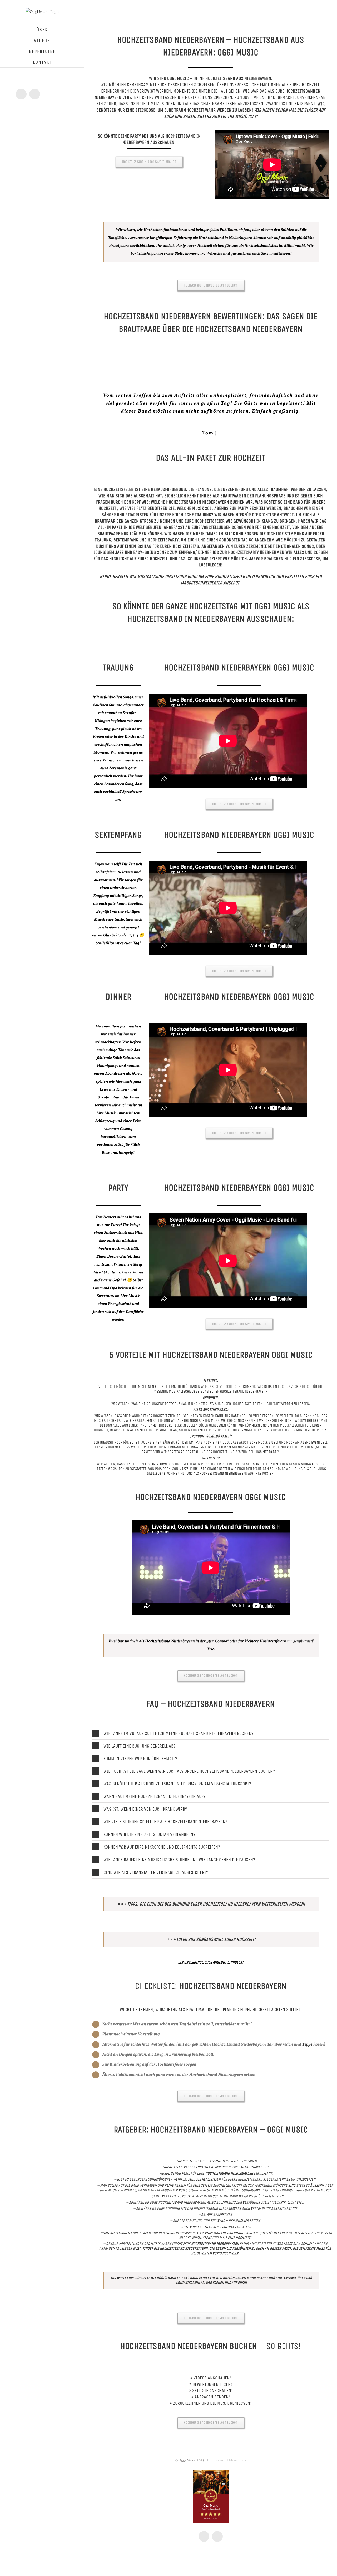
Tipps (307, 2045)
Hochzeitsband (181, 502)
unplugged (303, 1641)
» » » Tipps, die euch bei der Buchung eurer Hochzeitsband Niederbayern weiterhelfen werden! (211, 1904)
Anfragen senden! (212, 2397)
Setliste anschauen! (212, 2391)
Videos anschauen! (212, 2378)
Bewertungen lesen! (212, 2384)
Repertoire (231, 1464)
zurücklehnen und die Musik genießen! (212, 2403)
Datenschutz (237, 2460)
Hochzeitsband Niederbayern (180, 1447)
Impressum (216, 2460)
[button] (211, 1733)
